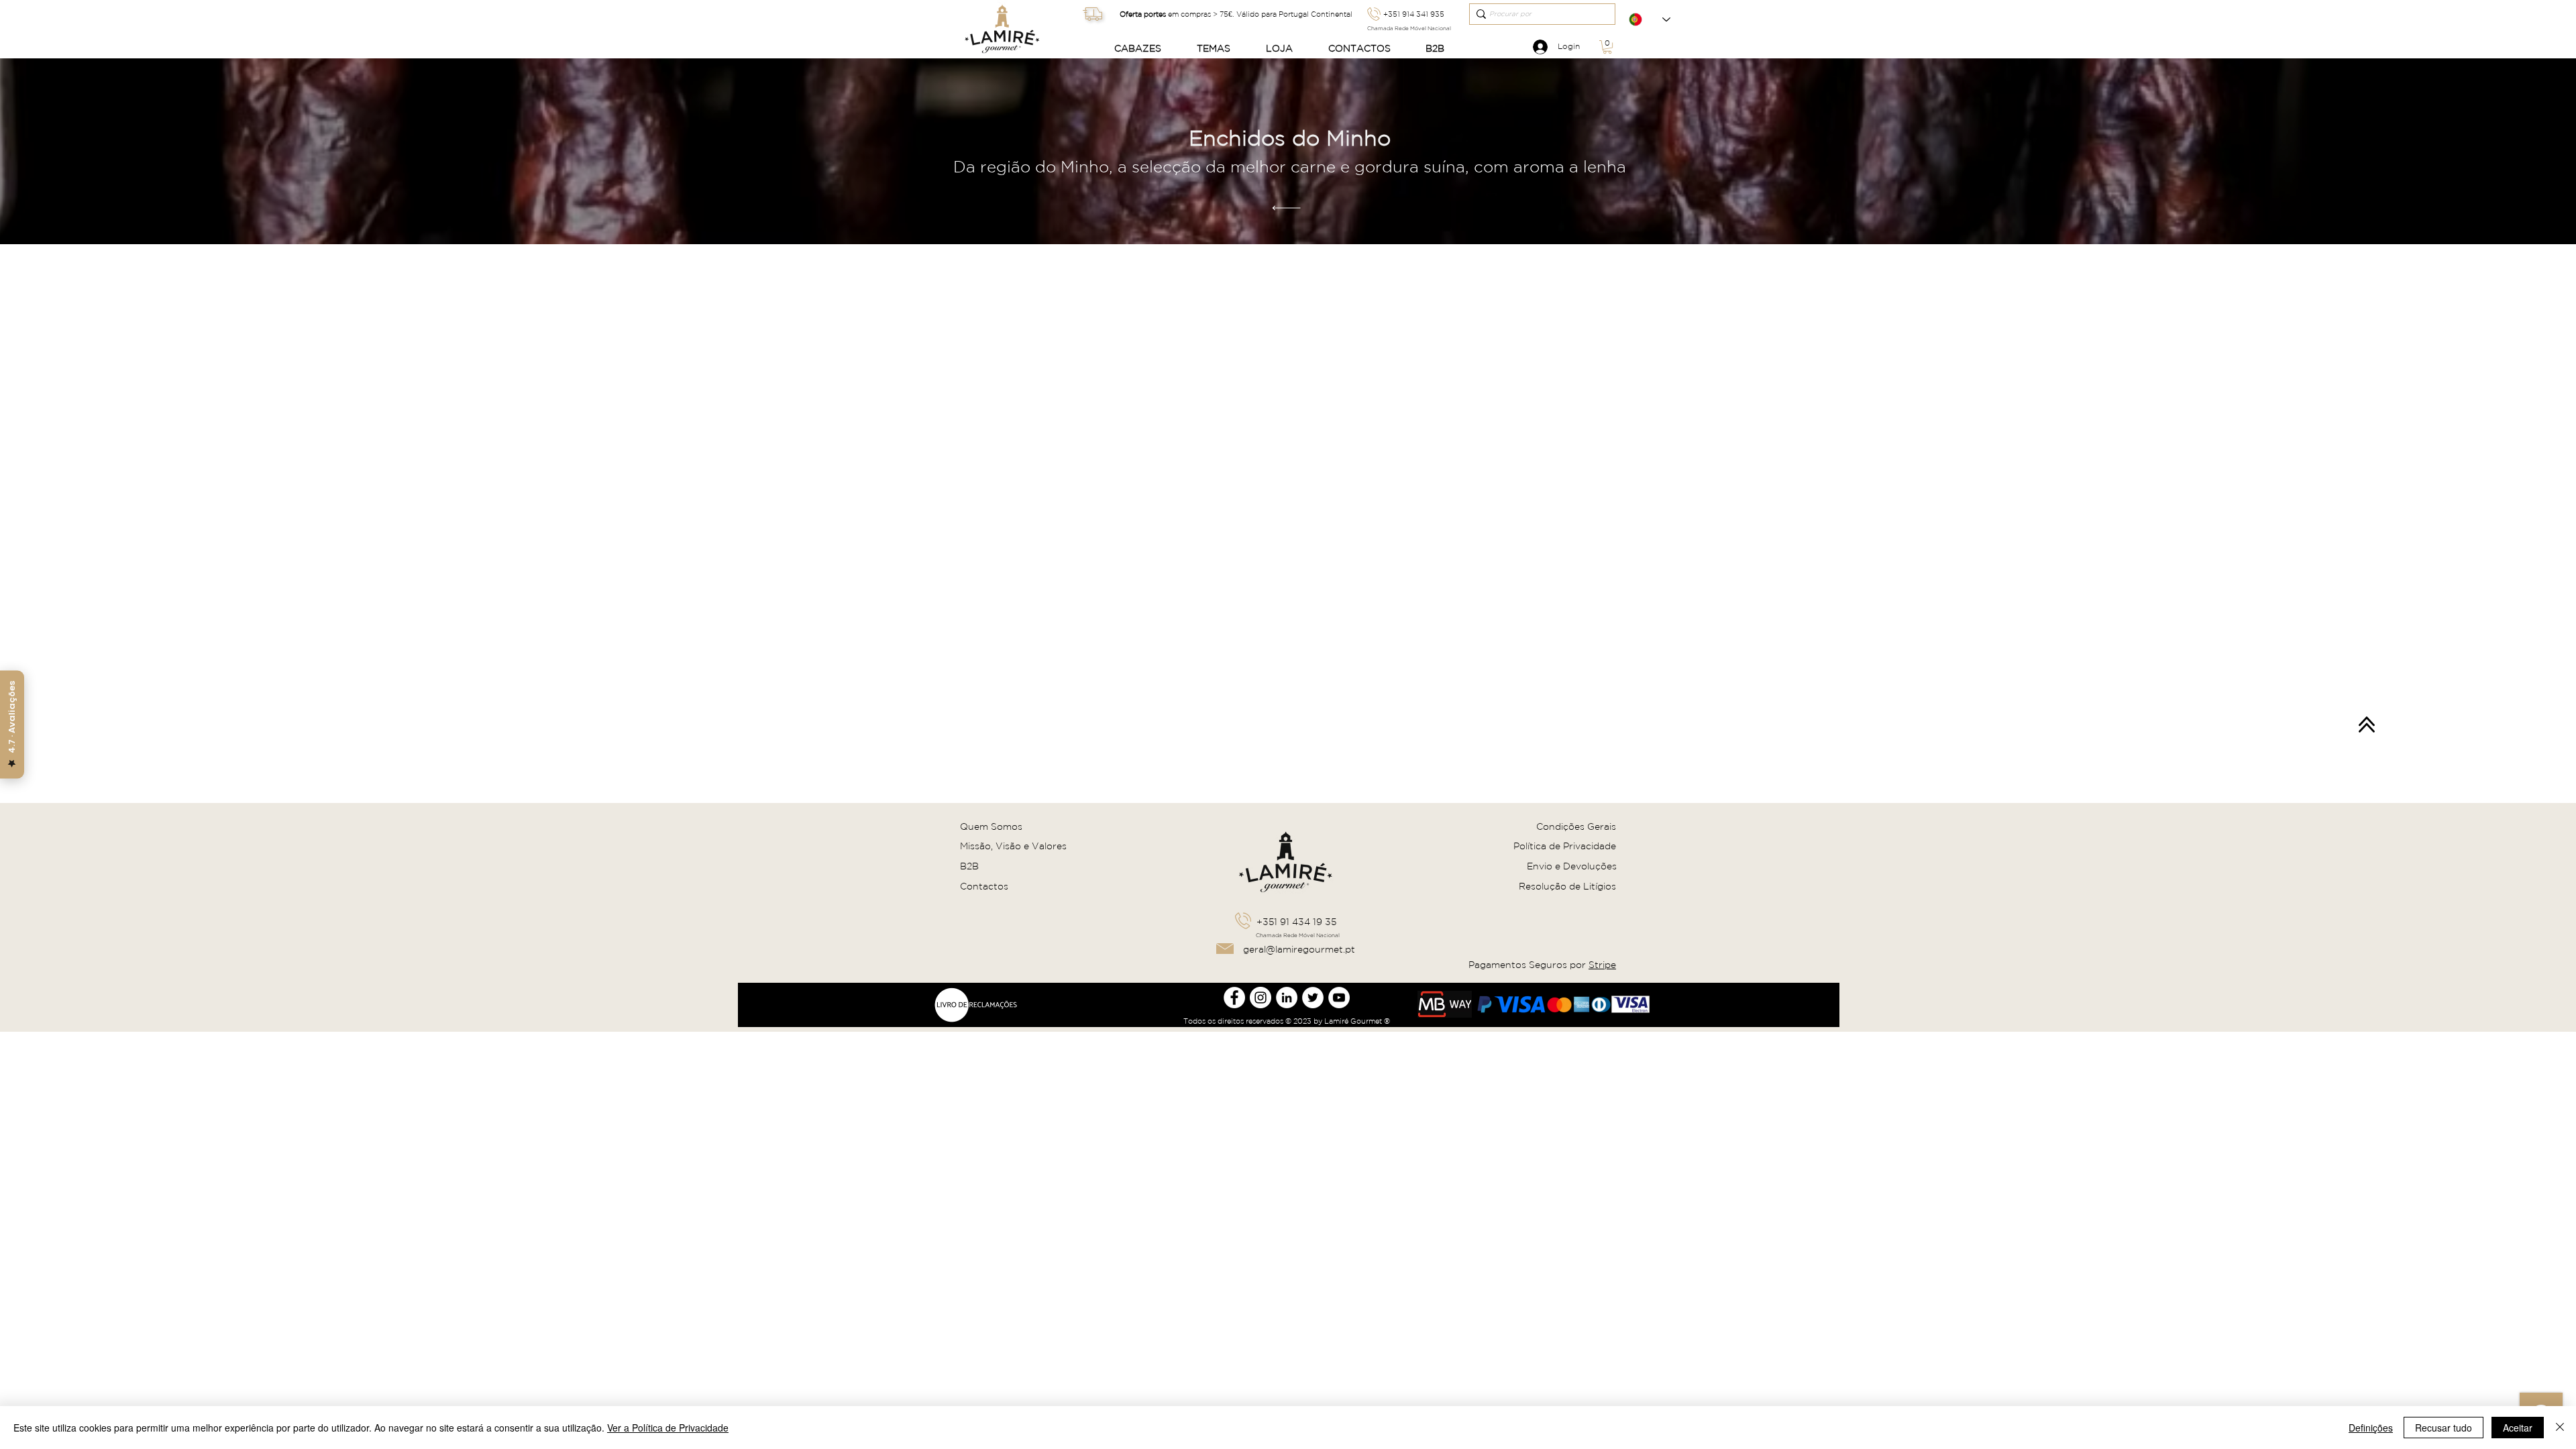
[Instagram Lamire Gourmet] (1260, 998)
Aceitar (2518, 1428)
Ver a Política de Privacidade (668, 1428)
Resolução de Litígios (1567, 886)
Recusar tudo (2444, 1428)
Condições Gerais (1576, 826)
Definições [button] (2371, 1428)
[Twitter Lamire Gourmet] (1313, 998)
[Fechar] (2560, 1428)
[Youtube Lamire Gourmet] (1339, 998)
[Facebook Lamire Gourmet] (1234, 998)
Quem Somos (991, 826)
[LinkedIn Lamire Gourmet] (1287, 998)
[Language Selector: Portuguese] (1650, 19)
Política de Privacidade (1565, 846)
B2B (969, 866)
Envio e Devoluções (1572, 866)
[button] (1145, 49)
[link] (1607, 47)
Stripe (1602, 965)
